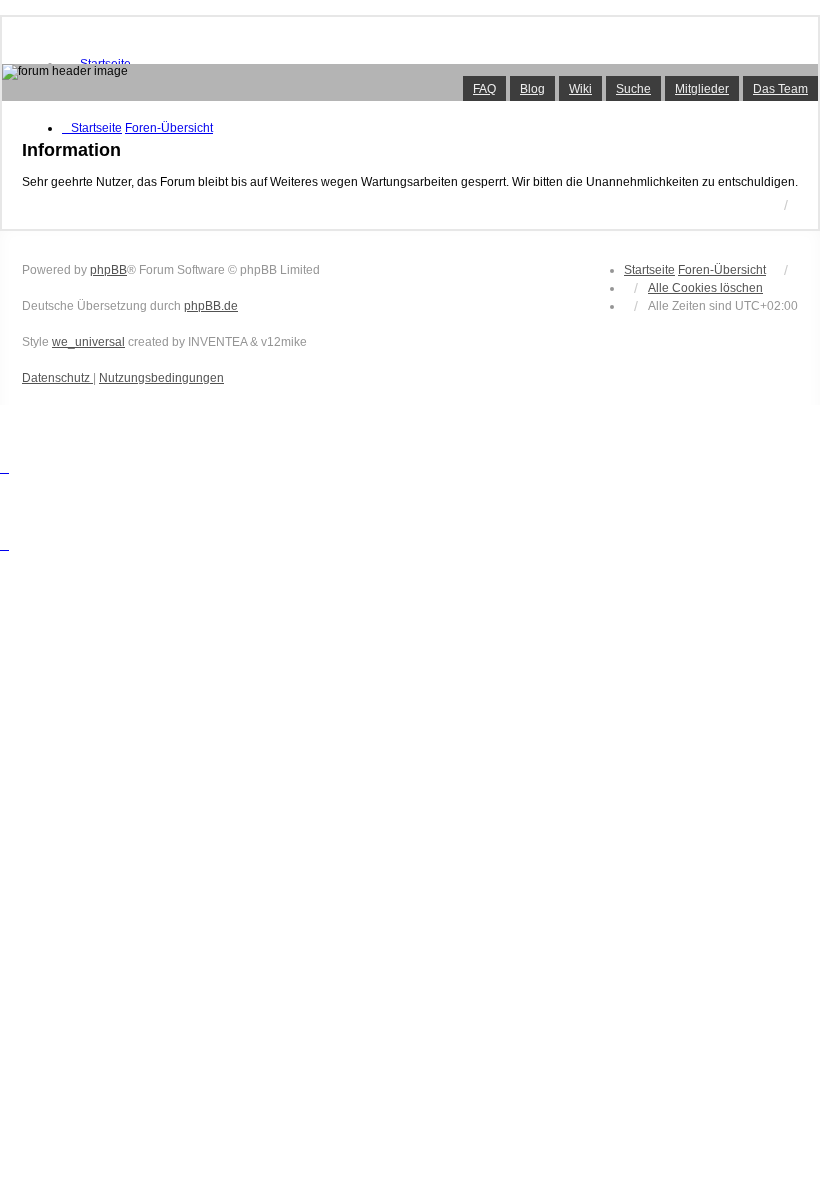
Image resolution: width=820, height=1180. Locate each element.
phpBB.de (211, 306)
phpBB (108, 270)
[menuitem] (57, 378)
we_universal (88, 342)
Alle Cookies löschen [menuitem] (705, 288)
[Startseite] (410, 82)
